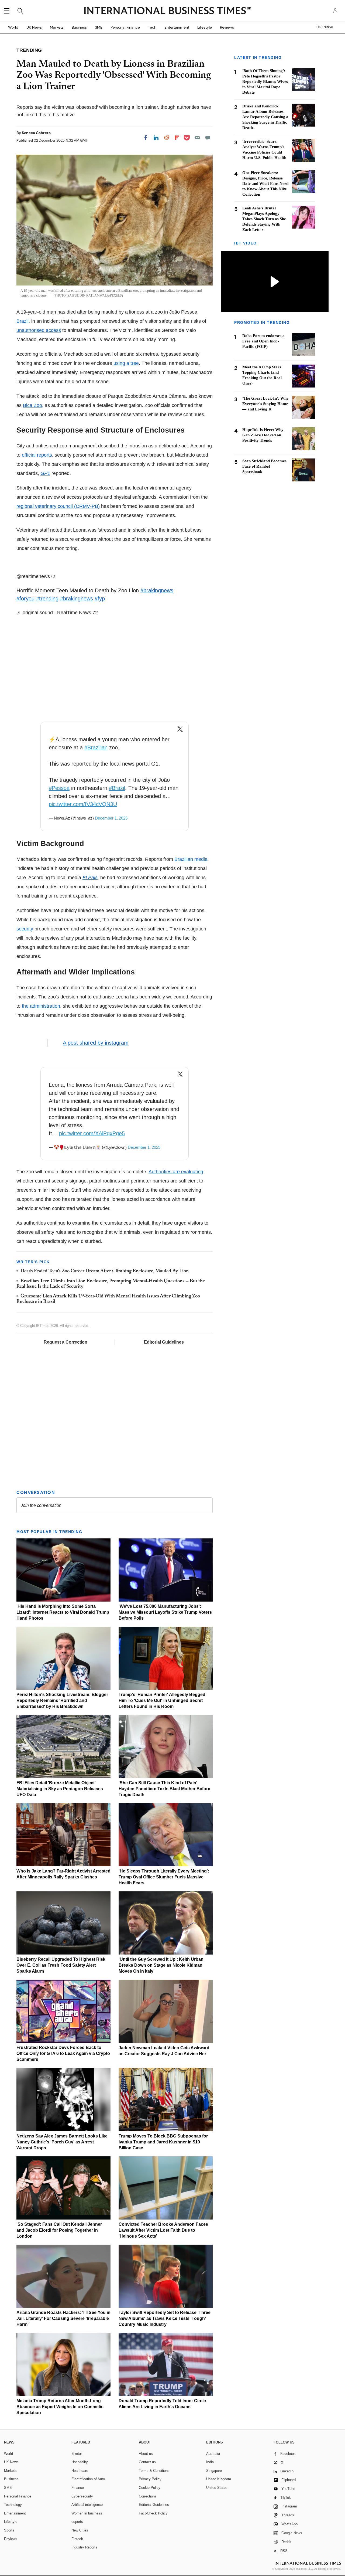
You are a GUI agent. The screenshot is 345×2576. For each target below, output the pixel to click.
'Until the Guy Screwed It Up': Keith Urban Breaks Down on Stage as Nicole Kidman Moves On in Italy (161, 1965)
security (25, 929)
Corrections (148, 2496)
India (210, 2462)
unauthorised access (39, 330)
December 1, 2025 (111, 818)
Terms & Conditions (154, 2471)
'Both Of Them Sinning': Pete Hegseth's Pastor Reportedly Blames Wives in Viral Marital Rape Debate (265, 81)
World (13, 27)
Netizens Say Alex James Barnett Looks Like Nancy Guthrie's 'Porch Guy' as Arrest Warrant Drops (62, 2142)
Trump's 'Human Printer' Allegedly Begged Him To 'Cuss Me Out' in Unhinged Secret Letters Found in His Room (162, 1700)
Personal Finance (125, 27)
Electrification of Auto (88, 2479)
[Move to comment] (208, 138)
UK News (34, 27)
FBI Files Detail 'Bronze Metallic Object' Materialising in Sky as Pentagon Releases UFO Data (60, 1789)
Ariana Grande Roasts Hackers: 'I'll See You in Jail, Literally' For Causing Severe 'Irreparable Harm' (63, 2318)
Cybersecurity (82, 2496)
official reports (37, 455)
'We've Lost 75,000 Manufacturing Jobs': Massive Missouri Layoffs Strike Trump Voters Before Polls (165, 1612)
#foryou (25, 599)
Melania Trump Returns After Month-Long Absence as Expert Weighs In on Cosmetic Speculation (60, 2407)
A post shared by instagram (96, 1043)
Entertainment (177, 27)
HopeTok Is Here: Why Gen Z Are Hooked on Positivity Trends (263, 435)
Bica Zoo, (33, 405)
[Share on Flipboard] (177, 138)
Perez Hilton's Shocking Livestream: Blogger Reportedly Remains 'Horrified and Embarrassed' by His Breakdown (62, 1700)
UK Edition (325, 27)
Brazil (23, 321)
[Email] (197, 138)
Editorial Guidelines (164, 1342)
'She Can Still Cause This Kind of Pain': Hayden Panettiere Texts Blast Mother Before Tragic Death (164, 1789)
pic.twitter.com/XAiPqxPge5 (92, 1133)
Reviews (227, 27)
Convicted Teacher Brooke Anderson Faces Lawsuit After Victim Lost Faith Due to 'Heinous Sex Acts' (163, 2230)
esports (77, 2522)
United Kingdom (219, 2479)
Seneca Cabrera (36, 133)
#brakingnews (157, 590)
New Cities (80, 2530)
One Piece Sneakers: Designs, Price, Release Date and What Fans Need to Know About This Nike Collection (265, 183)
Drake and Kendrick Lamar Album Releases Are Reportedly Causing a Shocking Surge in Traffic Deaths (265, 117)
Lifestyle (205, 27)
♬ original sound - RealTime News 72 (57, 613)
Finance (78, 2488)
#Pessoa (59, 788)
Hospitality (80, 2462)
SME (99, 27)
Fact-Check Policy (153, 2513)
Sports (9, 2530)
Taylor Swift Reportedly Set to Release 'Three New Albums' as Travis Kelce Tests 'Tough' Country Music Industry (165, 2318)
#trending (47, 599)
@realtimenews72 (36, 576)
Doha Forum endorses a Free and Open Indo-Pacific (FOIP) (263, 341)
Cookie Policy (150, 2488)
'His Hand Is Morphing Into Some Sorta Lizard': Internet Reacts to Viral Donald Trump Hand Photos (63, 1612)
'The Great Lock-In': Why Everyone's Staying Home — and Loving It (265, 404)
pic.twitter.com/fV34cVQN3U (83, 804)
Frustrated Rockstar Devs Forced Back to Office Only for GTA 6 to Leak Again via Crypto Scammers (63, 2053)
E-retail (77, 2454)
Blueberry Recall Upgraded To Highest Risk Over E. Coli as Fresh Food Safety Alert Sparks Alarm (61, 1965)
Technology (13, 2505)
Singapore (214, 2471)
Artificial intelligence (87, 2505)
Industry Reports (84, 2547)
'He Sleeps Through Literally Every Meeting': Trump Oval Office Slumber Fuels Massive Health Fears (164, 1877)
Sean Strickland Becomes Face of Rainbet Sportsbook (264, 466)
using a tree (126, 363)
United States (217, 2488)
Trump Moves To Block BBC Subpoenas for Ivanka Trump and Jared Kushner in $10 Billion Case (163, 2142)
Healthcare (80, 2471)
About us (146, 2454)
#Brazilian (96, 747)
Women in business (87, 2513)
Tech (152, 27)
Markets (57, 27)
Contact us (147, 2462)
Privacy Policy (150, 2479)
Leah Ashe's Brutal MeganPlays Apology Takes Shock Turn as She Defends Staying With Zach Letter (264, 219)
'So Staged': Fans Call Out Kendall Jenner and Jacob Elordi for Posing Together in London (59, 2230)
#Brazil (117, 788)
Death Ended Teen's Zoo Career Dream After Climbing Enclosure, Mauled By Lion (105, 1271)
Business (79, 27)
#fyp (100, 599)
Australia (213, 2454)
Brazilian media (191, 859)
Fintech (77, 2539)
